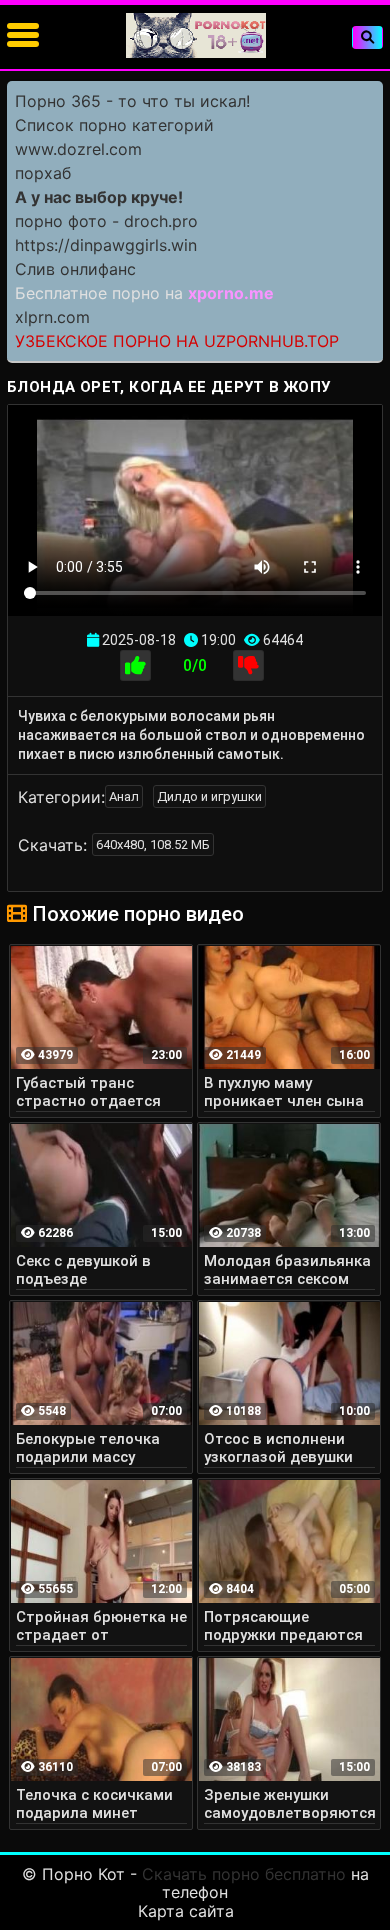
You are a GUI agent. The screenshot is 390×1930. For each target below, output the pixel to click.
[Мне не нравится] (248, 665)
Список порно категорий (114, 125)
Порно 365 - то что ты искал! (132, 101)
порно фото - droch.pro (106, 221)
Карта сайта (186, 1911)
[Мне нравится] (135, 665)
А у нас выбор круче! (99, 197)
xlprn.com (52, 317)
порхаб (43, 173)
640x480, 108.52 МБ (153, 844)
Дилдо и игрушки (209, 796)
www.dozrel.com (78, 149)
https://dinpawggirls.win (106, 245)
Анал (124, 796)
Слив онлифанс (75, 269)
